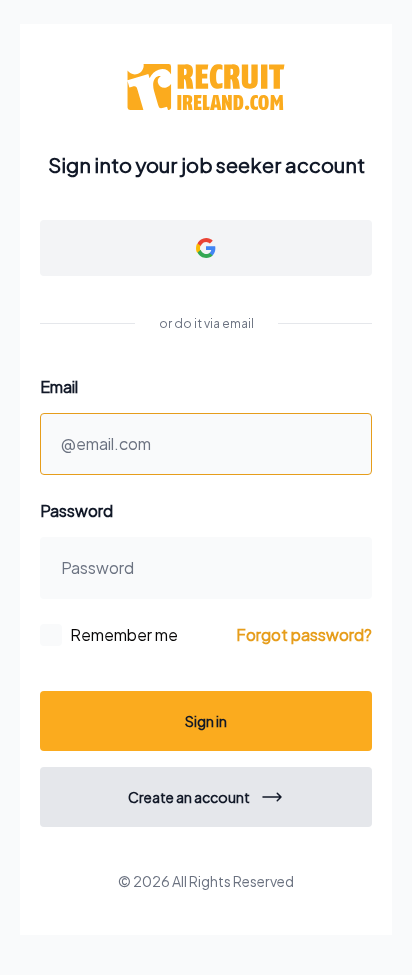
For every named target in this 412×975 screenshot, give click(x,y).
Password (76, 510)
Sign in (206, 721)
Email (59, 386)
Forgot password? (304, 634)
